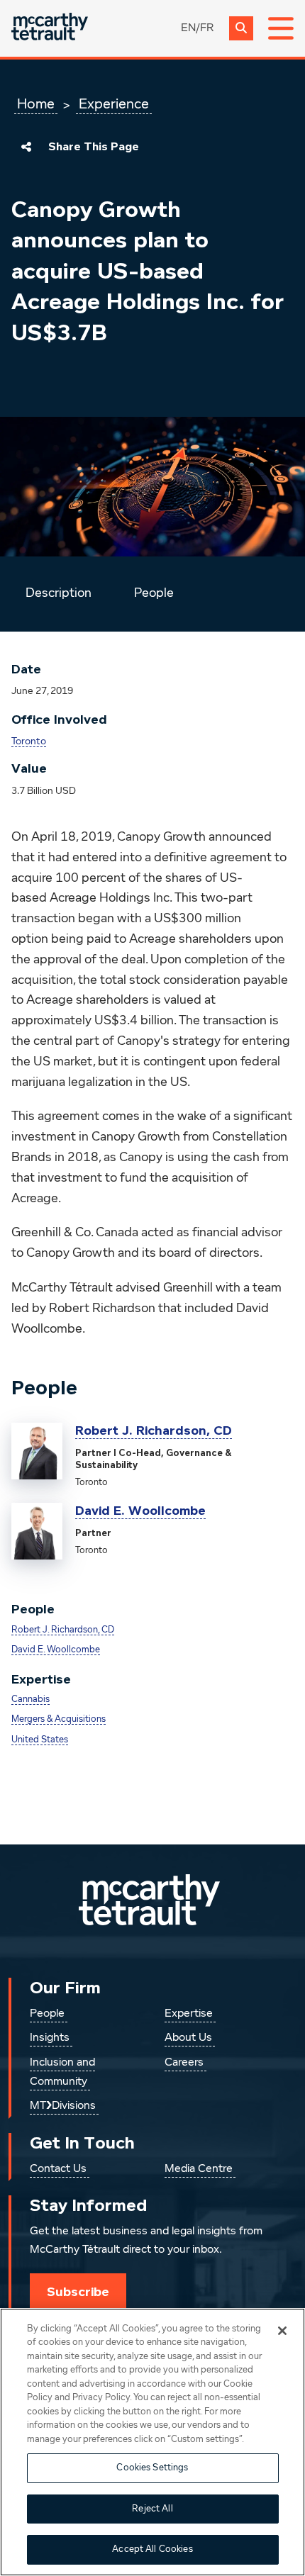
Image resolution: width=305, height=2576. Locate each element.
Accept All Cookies (152, 2549)
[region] (152, 2442)
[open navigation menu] (281, 28)
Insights (50, 2038)
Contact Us (58, 2169)
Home (36, 104)
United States (40, 1740)
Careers (184, 2063)
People (154, 593)
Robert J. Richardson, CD (154, 1430)
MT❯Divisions (63, 2106)
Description (59, 593)
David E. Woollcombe (140, 1511)
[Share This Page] (26, 147)
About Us (188, 2038)
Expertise (189, 2014)
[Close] (282, 2331)
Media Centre (199, 2169)
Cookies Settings (152, 2468)
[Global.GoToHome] (50, 28)
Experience (114, 104)
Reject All (152, 2509)
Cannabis (30, 1699)
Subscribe (78, 2292)
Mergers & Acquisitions (59, 1719)
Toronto (29, 741)
